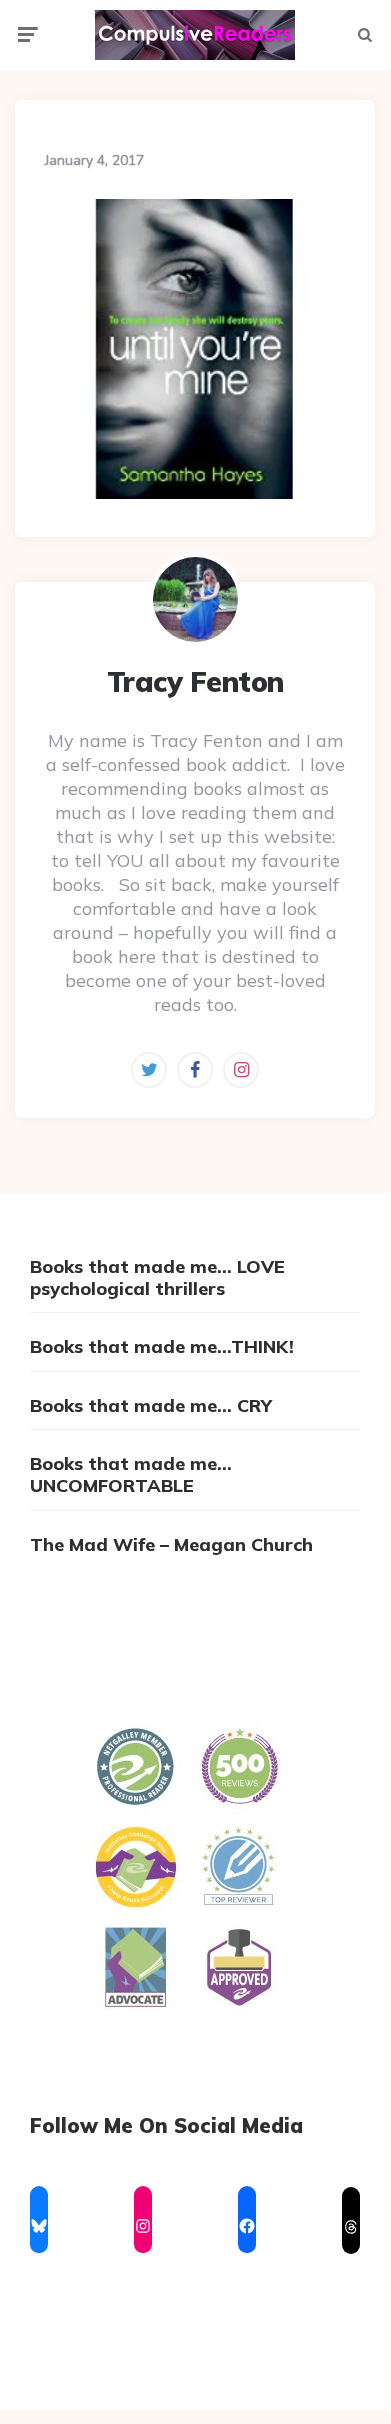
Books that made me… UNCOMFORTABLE (131, 1474)
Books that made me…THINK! (162, 1346)
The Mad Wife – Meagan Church (171, 1544)
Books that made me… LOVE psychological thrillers (157, 1277)
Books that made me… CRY (151, 1405)
